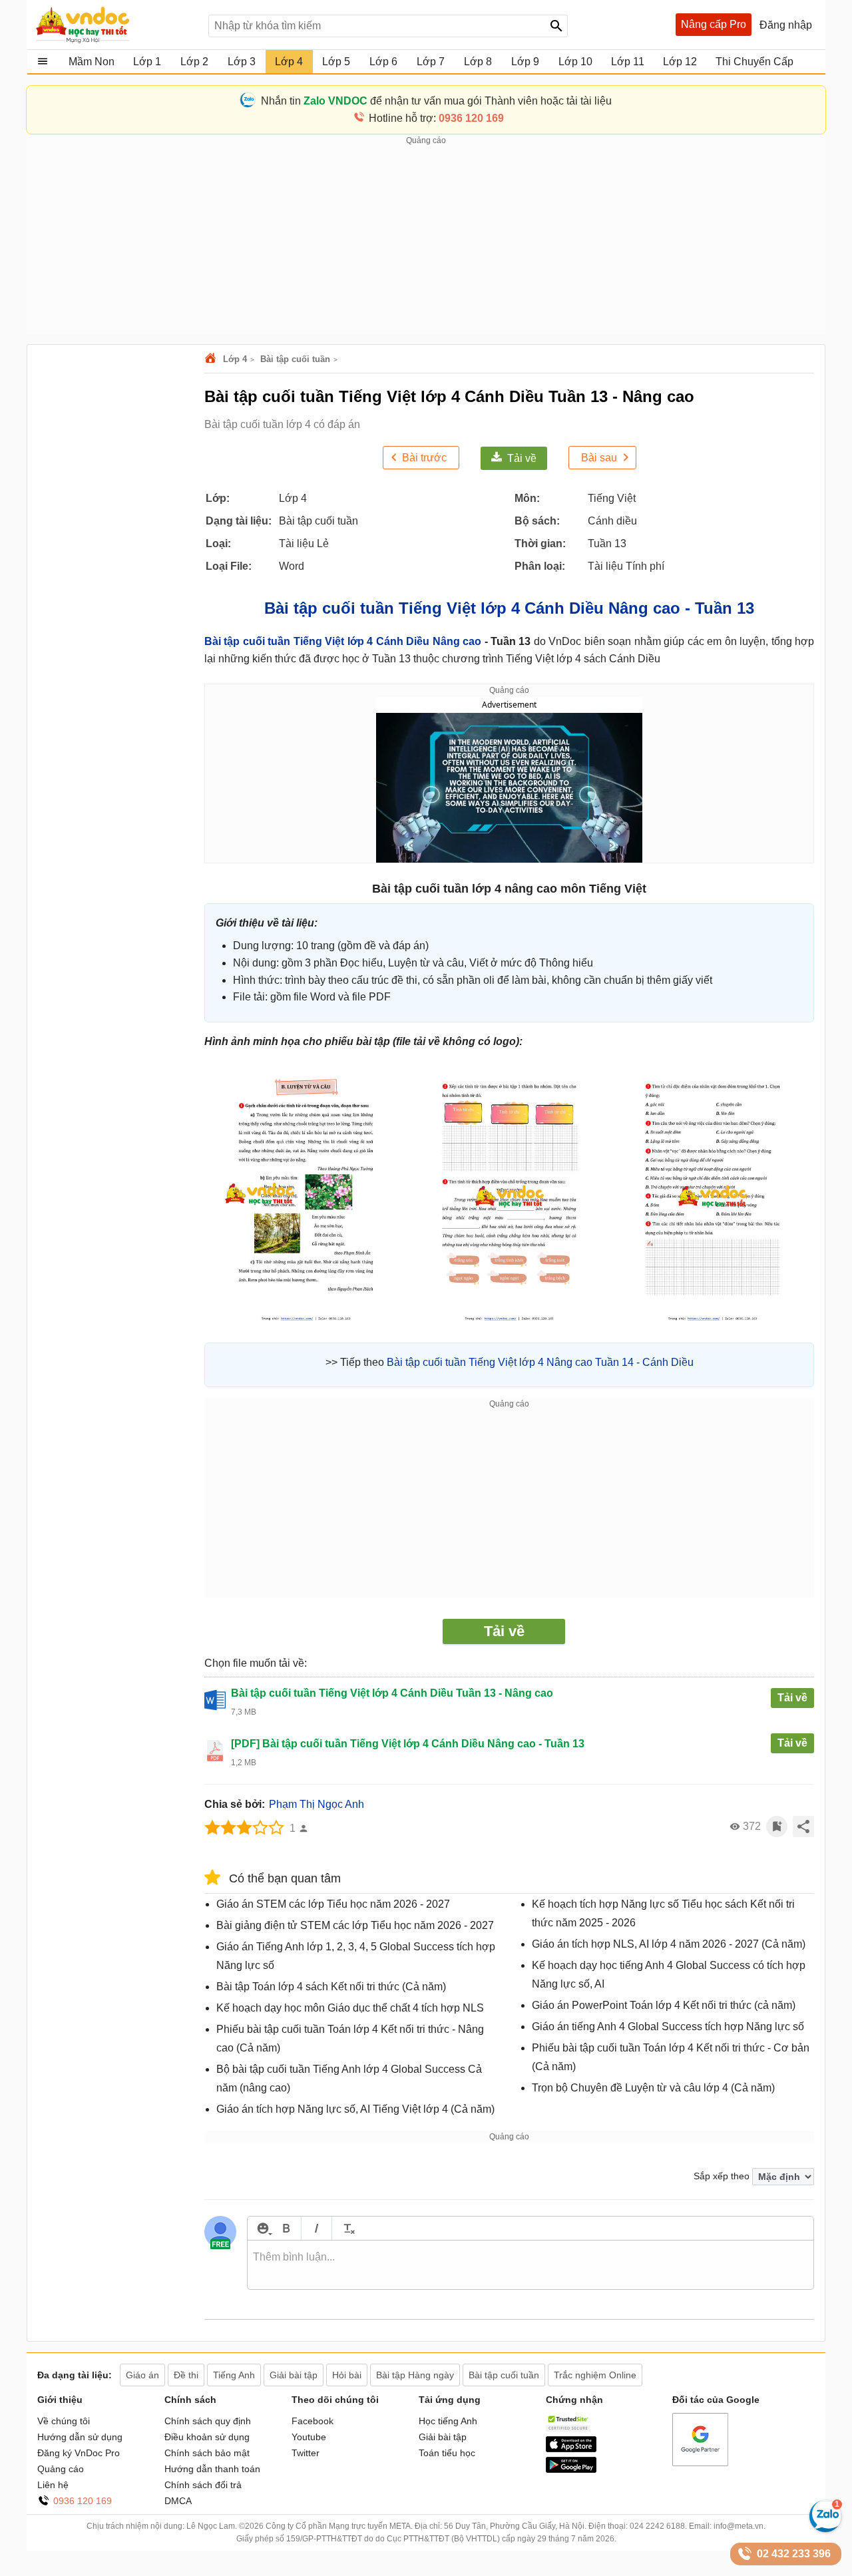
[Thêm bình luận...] (531, 2265)
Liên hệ (53, 2485)
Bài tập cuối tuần (295, 359)
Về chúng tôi (64, 2421)
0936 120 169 (83, 2501)
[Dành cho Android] (571, 2469)
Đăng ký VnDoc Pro (79, 2453)
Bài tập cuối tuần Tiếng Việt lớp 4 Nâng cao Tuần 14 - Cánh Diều (540, 1362)
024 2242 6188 (657, 2526)
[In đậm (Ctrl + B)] (286, 2228)
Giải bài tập (443, 2437)
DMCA (178, 2501)
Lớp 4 (235, 359)
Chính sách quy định (208, 2421)
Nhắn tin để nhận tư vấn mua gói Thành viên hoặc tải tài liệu (436, 101)
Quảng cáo (61, 2469)
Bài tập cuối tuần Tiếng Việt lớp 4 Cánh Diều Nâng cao (343, 641)
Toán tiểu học (447, 2453)
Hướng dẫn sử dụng (80, 2437)
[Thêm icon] (263, 2228)
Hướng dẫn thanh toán (212, 2469)
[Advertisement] (426, 240)
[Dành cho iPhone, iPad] (571, 2449)
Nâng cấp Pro (714, 24)
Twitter (306, 2453)
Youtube (309, 2437)
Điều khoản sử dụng (207, 2437)
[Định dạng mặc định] (347, 2228)
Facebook (313, 2421)
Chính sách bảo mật (207, 2453)
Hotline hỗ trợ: (436, 118)
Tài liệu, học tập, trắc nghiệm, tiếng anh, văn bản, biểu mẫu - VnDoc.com (115, 25)
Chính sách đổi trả (203, 2485)
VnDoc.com (212, 359)
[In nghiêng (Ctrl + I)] (317, 2228)
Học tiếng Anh (448, 2421)
